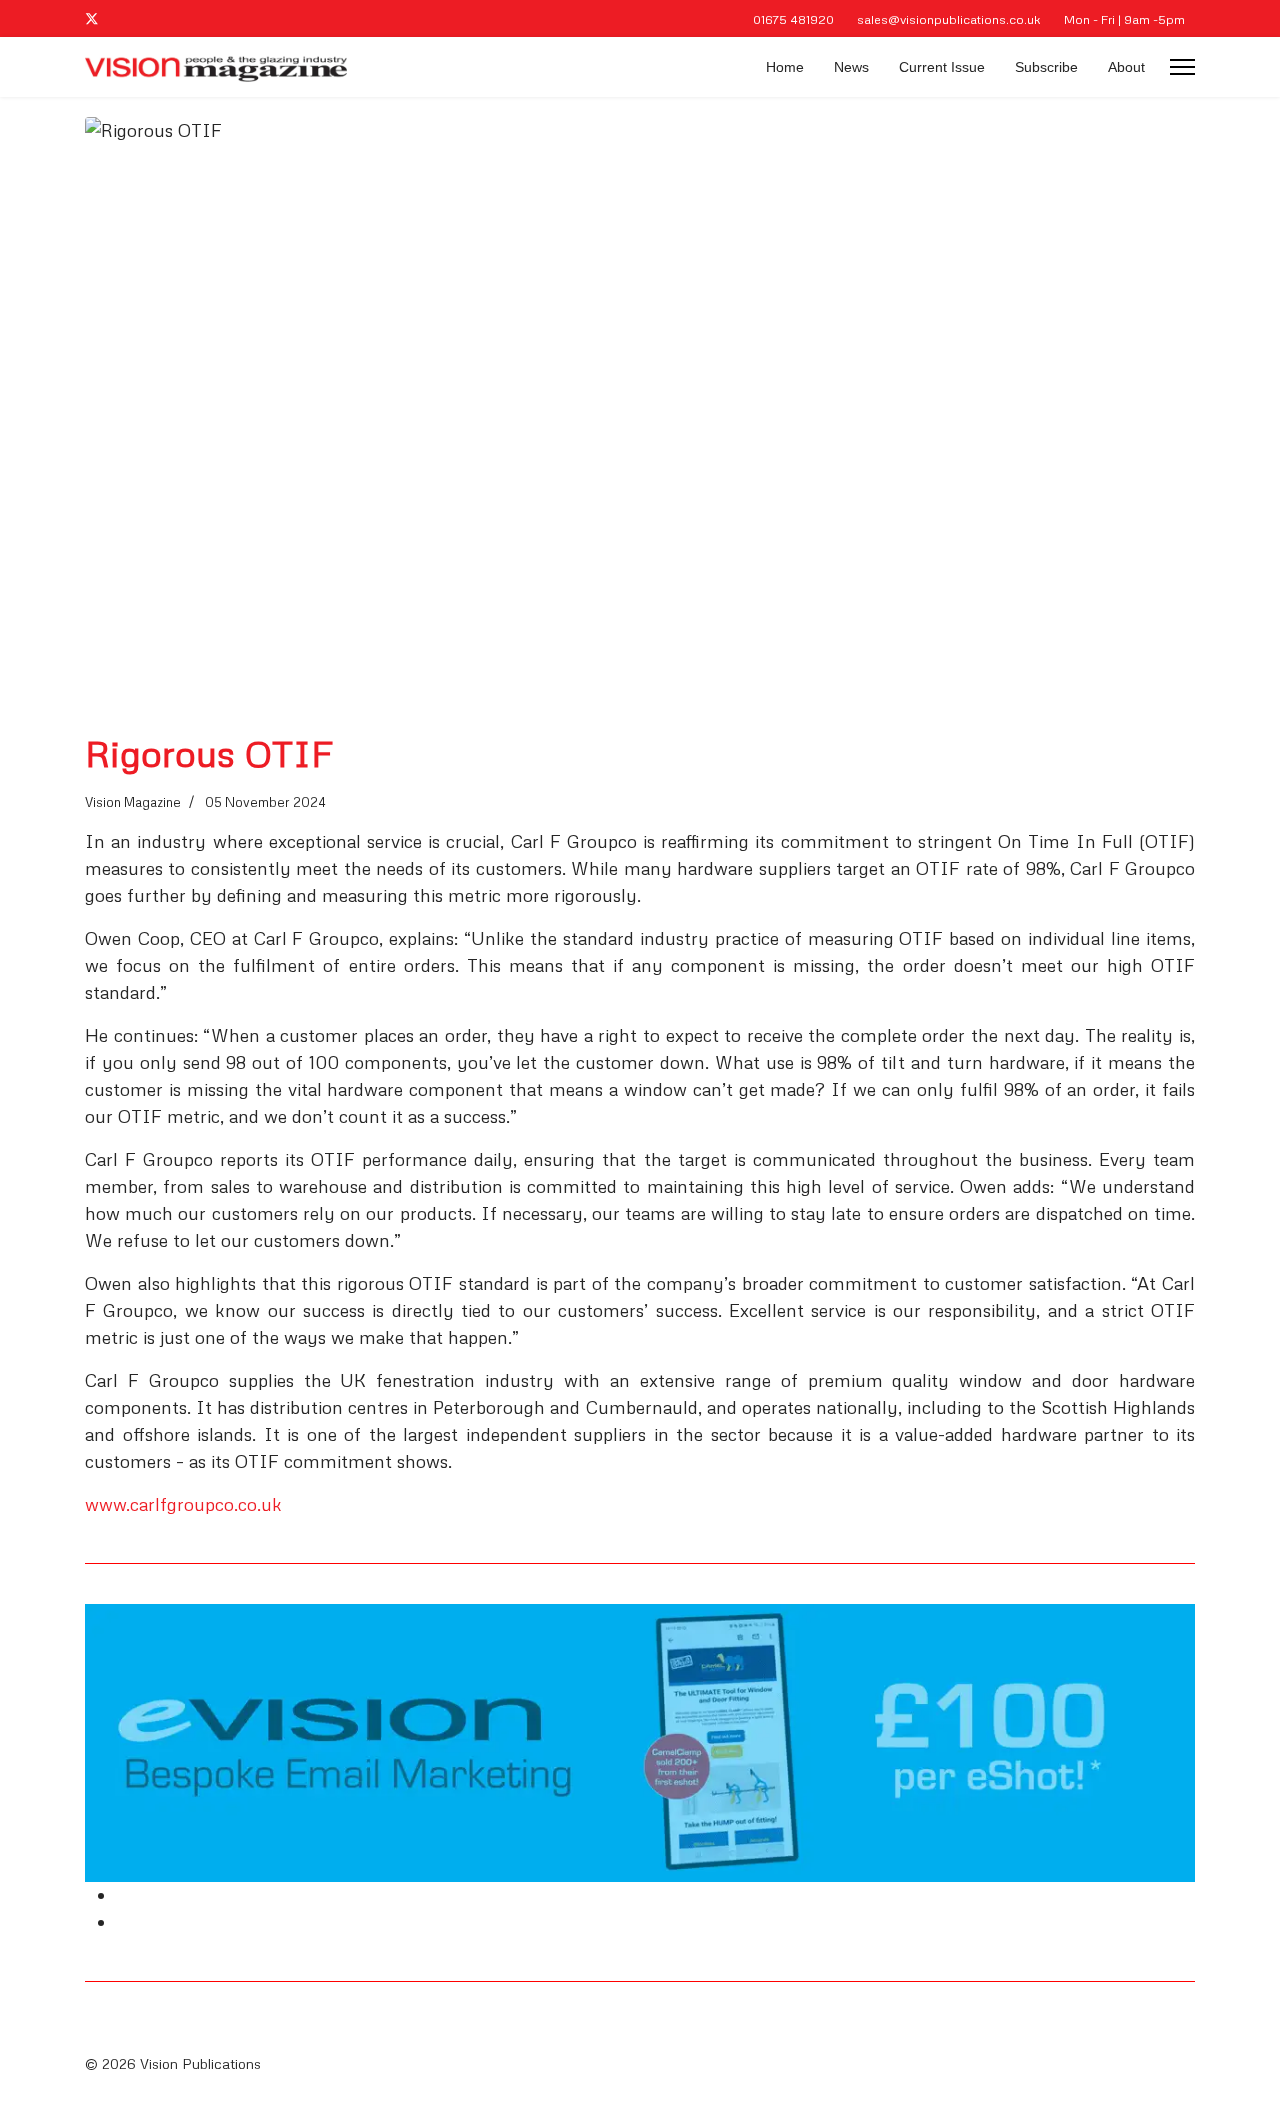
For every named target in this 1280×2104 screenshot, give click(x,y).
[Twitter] (92, 18)
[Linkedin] (124, 18)
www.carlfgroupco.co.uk (183, 1504)
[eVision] (640, 1743)
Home (785, 67)
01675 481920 (793, 19)
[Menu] (1182, 67)
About (1126, 67)
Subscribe (1046, 67)
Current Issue (942, 67)
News (851, 67)
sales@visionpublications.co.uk (949, 19)
